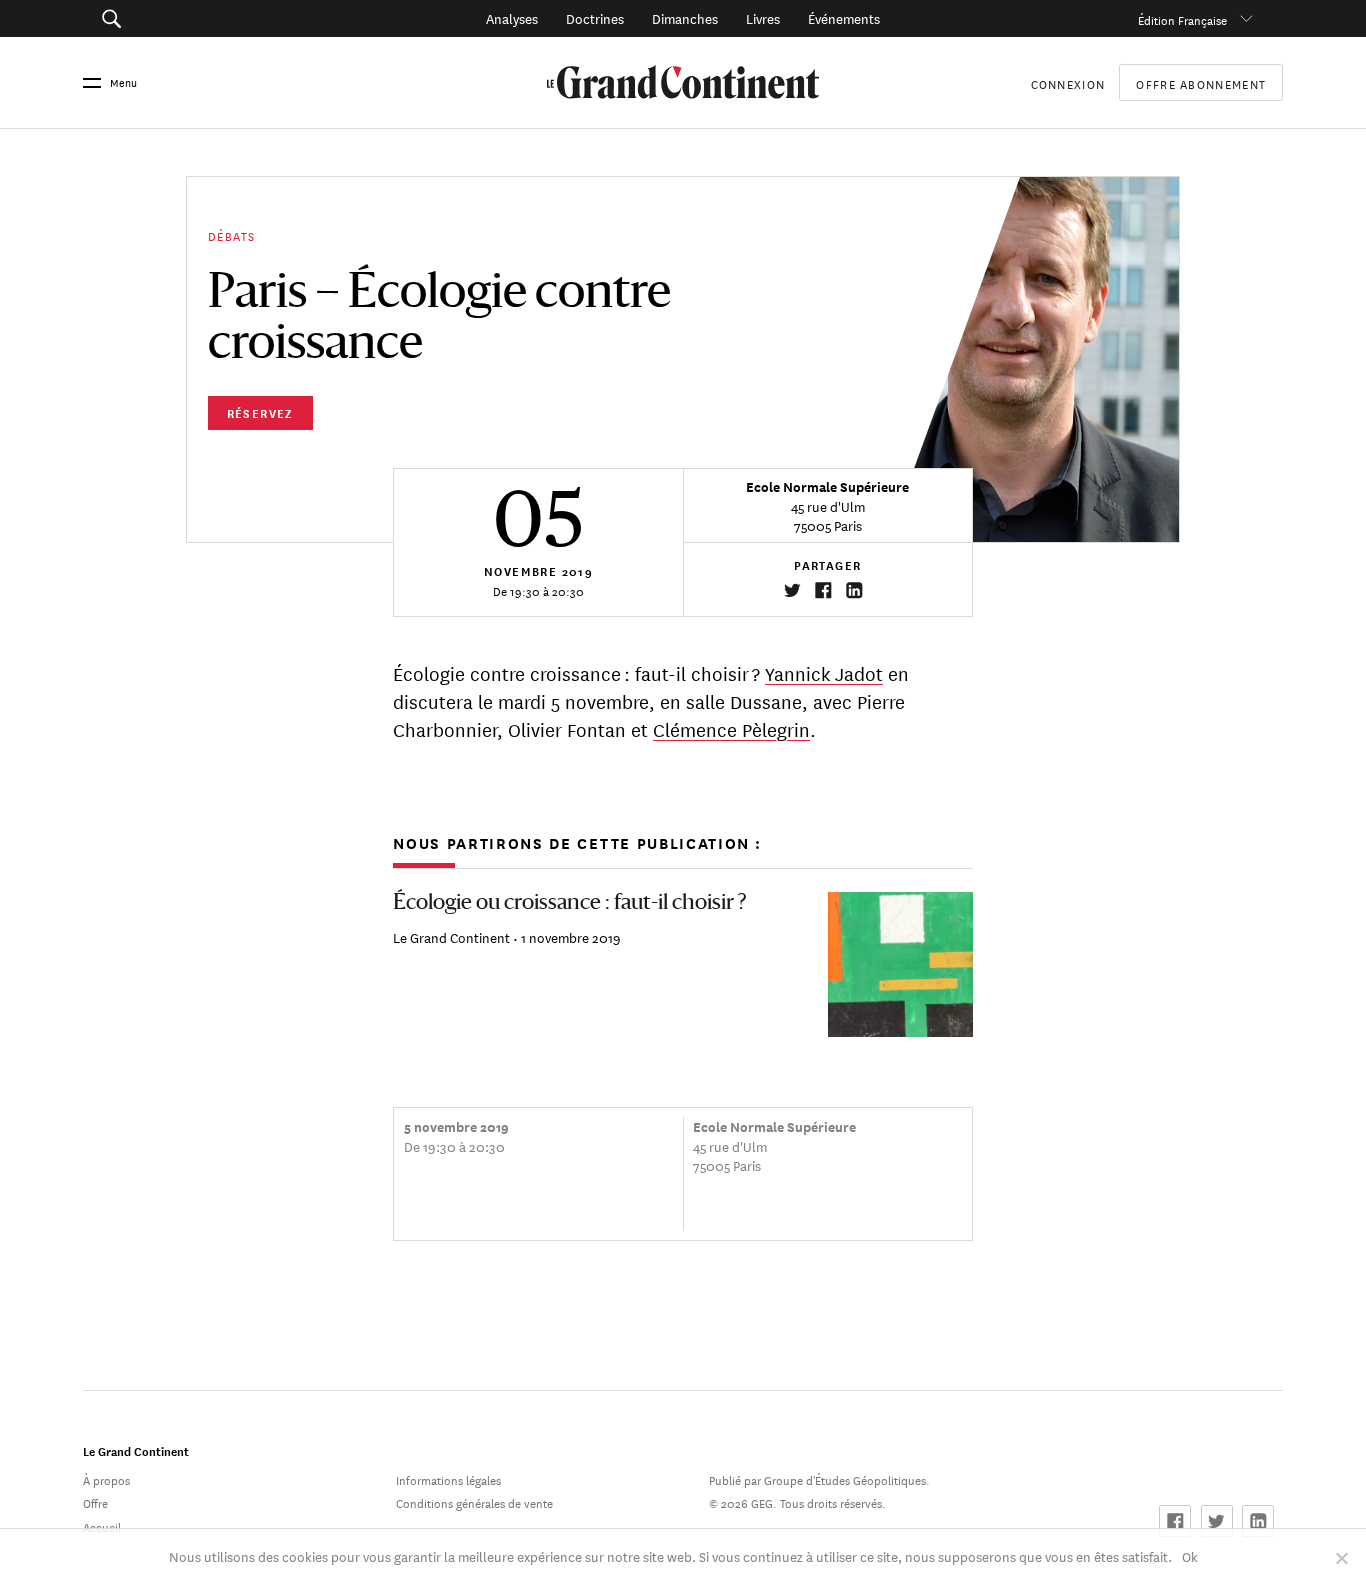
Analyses (512, 17)
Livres (763, 17)
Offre (95, 1501)
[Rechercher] (203, 18)
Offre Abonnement (1201, 82)
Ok (1190, 1555)
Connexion (1068, 82)
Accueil (102, 1525)
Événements (844, 17)
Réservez (260, 412)
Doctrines (595, 17)
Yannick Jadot (824, 673)
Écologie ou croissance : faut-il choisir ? (569, 903)
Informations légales (448, 1478)
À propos (106, 1478)
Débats (231, 234)
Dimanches (685, 17)
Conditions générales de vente (474, 1501)
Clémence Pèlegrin (731, 729)
